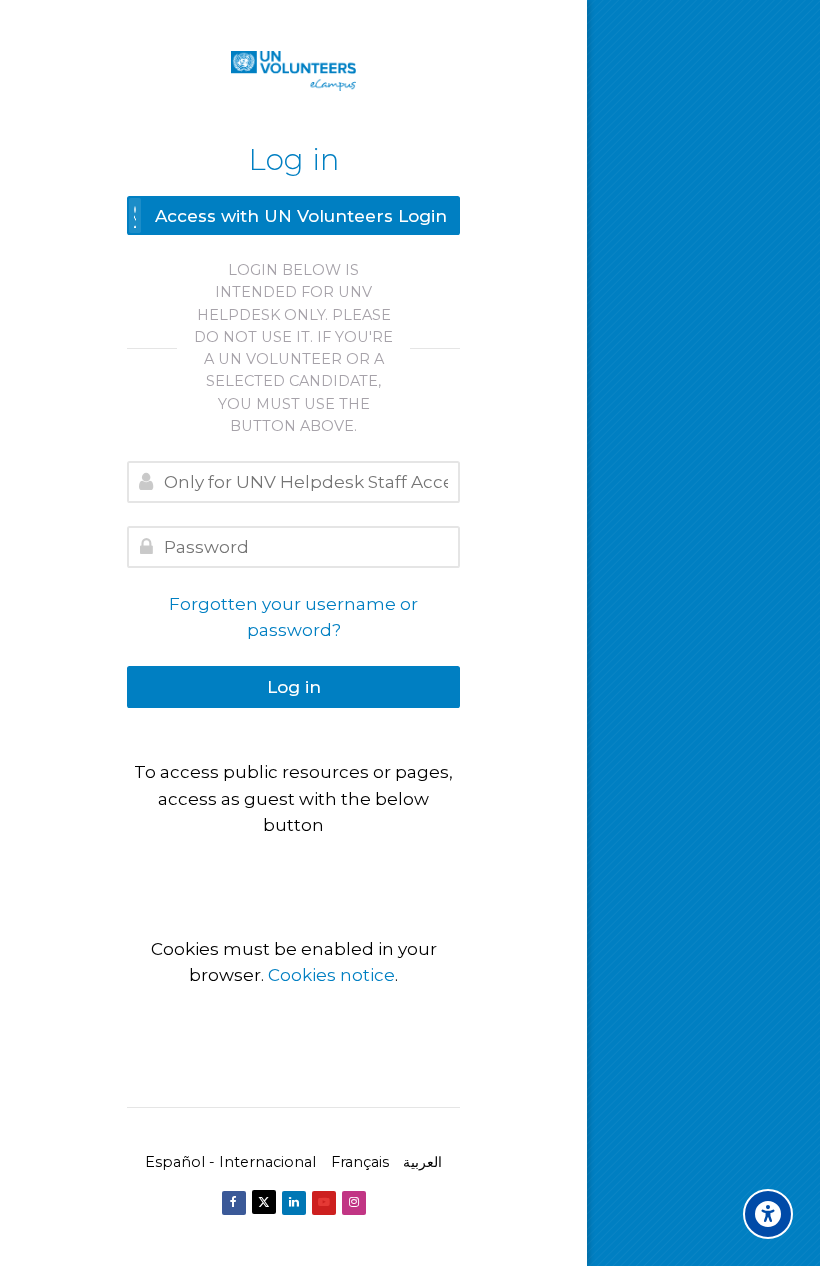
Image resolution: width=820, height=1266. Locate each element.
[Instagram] (354, 1203)
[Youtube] (324, 1203)
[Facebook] (234, 1203)
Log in (294, 687)
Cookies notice (331, 975)
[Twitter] (264, 1202)
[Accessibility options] (768, 1214)
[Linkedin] (294, 1203)
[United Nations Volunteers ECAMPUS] (293, 71)
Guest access (293, 866)
